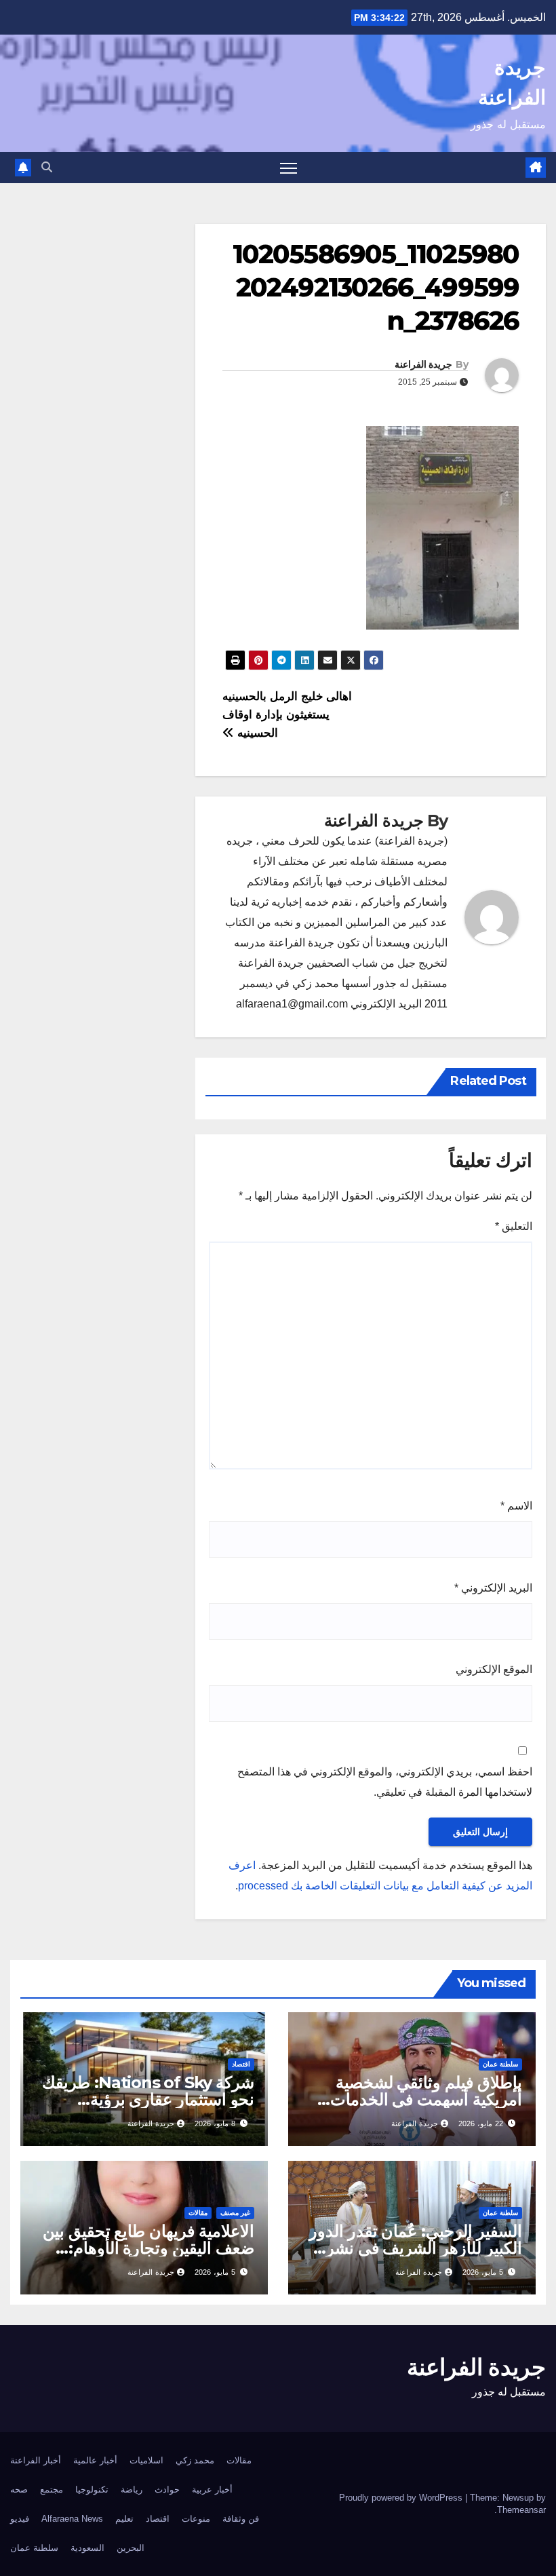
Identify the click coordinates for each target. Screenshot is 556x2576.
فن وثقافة (241, 2519)
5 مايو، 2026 (483, 2272)
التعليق (514, 1226)
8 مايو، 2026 (215, 2123)
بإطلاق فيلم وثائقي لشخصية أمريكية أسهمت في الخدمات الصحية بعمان (426, 2099)
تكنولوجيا (92, 2490)
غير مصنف (235, 2213)
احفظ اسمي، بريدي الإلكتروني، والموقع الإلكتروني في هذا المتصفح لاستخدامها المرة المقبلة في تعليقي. (385, 1782)
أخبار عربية (212, 2490)
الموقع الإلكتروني (494, 1669)
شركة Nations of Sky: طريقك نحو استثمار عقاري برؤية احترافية (148, 2099)
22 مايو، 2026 (481, 2123)
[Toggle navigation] (289, 168)
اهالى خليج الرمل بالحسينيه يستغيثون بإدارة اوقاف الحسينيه (287, 714)
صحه (19, 2490)
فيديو (20, 2519)
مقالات (198, 2213)
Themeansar (521, 2510)
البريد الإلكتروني (493, 1588)
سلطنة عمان (500, 2064)
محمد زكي (195, 2460)
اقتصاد (241, 2064)
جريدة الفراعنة (423, 364)
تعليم (124, 2519)
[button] (47, 167)
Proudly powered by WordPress (402, 2498)
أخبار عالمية (95, 2460)
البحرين (131, 2548)
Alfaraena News (72, 2519)
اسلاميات (146, 2460)
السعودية (87, 2548)
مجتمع (52, 2490)
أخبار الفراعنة (36, 2460)
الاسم (516, 1506)
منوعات (196, 2519)
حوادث (167, 2490)
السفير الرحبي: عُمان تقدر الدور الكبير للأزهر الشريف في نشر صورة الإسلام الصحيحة (416, 2248)
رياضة (132, 2490)
